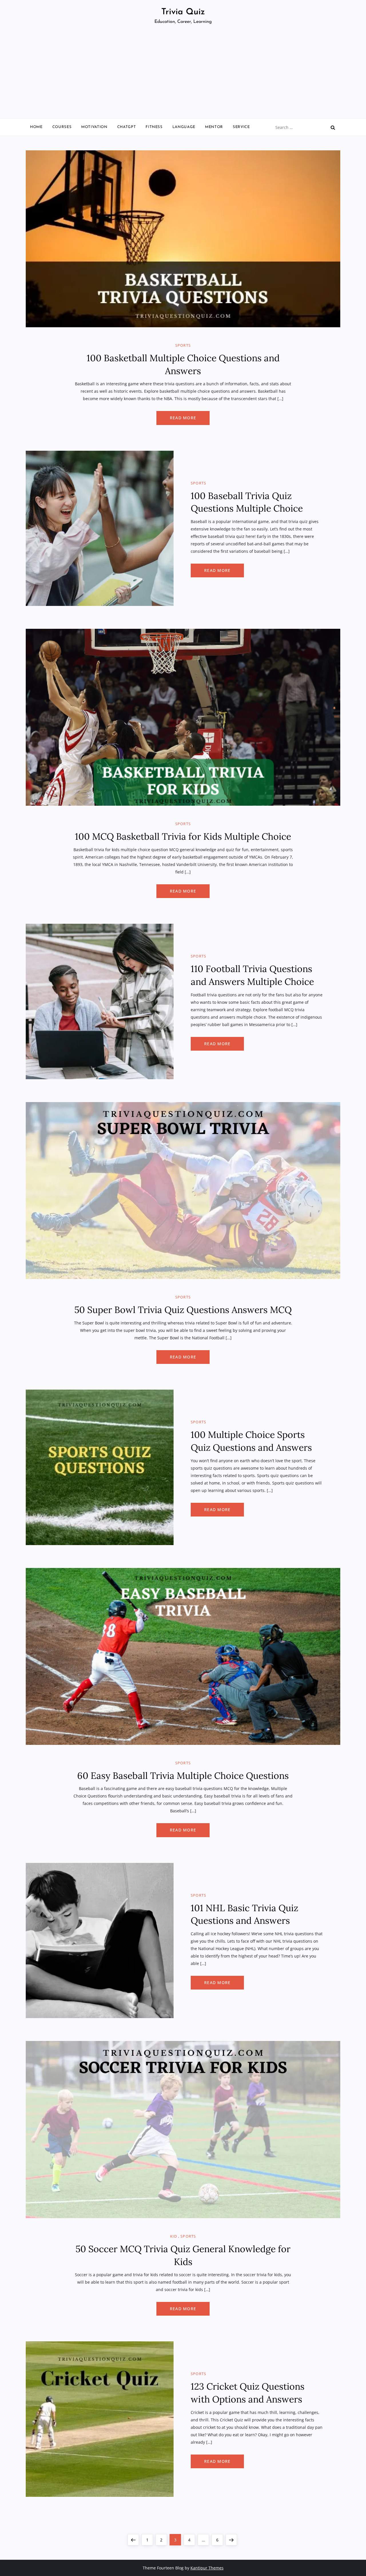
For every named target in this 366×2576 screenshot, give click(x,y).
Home (36, 127)
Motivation (94, 127)
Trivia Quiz (183, 12)
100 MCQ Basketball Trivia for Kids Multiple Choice (183, 836)
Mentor (214, 127)
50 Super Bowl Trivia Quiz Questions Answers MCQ (183, 1310)
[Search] (333, 127)
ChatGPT (127, 127)
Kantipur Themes (207, 2568)
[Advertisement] (183, 75)
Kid (174, 2236)
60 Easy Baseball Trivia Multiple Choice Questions (183, 1776)
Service (241, 127)
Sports (183, 345)
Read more (183, 418)
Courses (62, 127)
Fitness (154, 127)
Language (184, 127)
